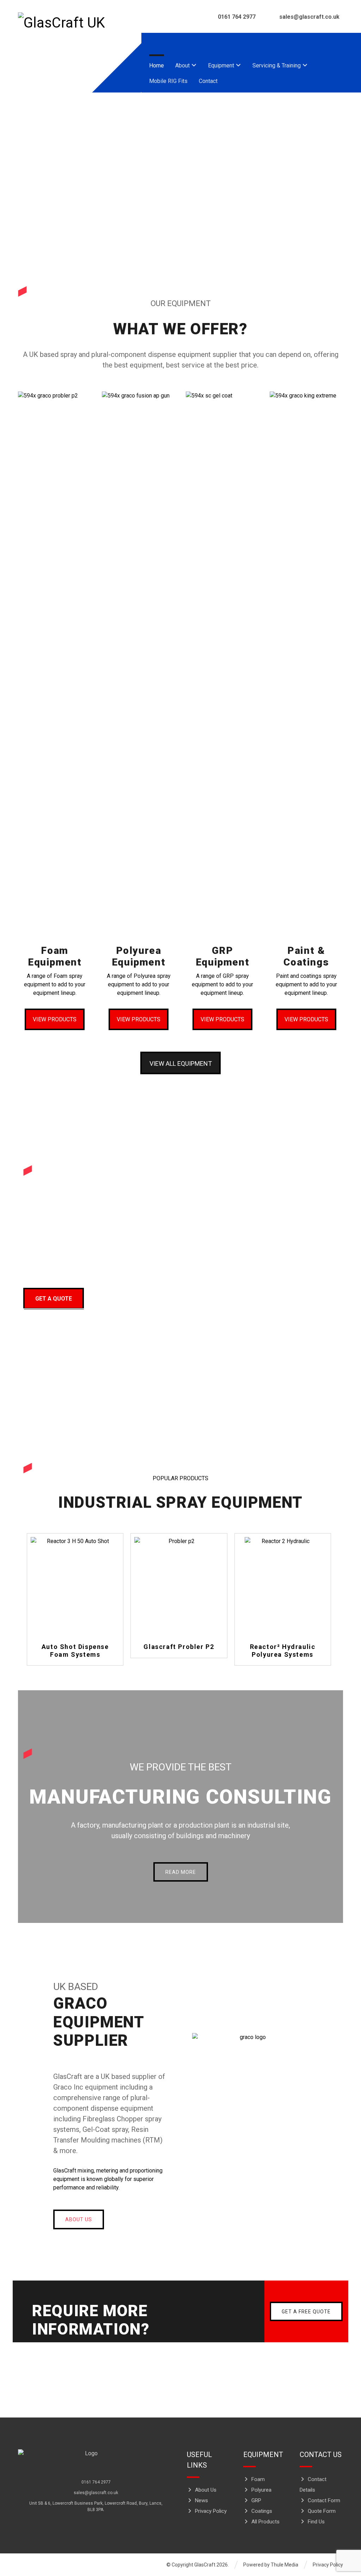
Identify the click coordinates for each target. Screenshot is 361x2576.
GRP (256, 2500)
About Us (206, 2490)
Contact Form (324, 2500)
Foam (258, 2479)
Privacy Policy (211, 2511)
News (201, 2500)
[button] (334, 46)
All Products (265, 2522)
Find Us (316, 2522)
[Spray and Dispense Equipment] (66, 23)
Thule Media (284, 2565)
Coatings (262, 2511)
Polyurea (261, 2490)
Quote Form (322, 2511)
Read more (79, 1621)
